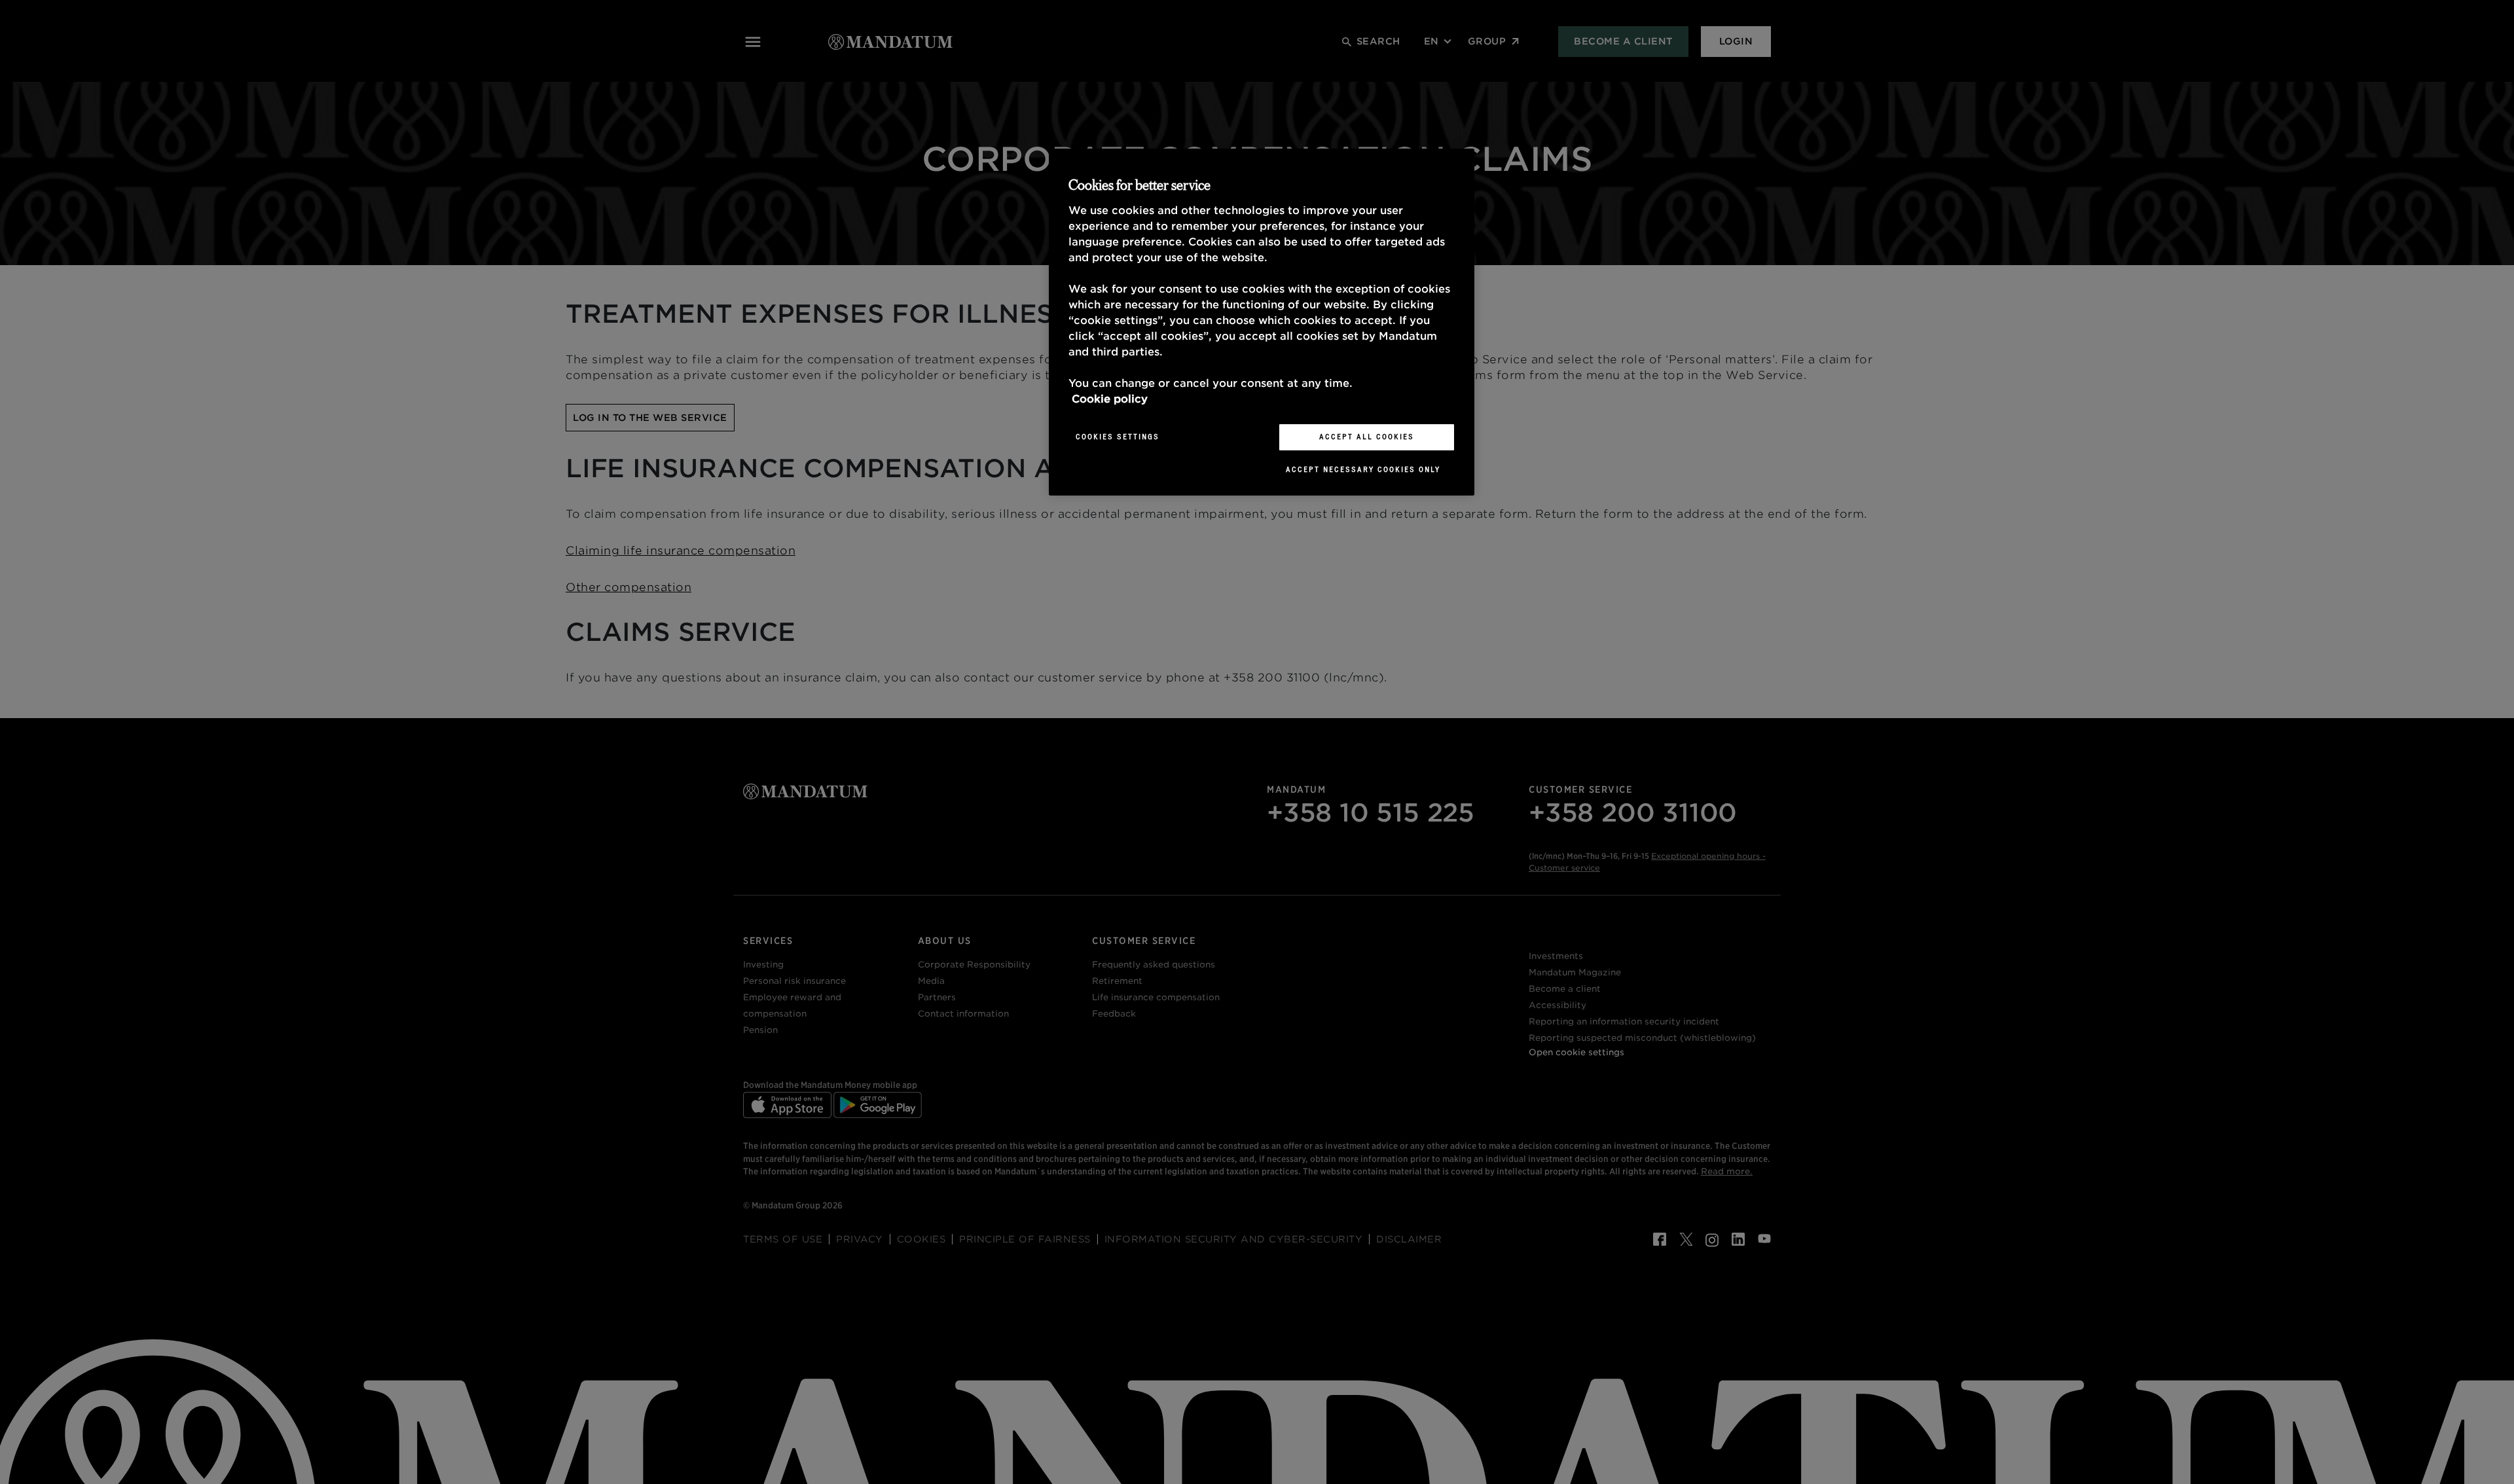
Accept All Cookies (1367, 437)
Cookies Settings (1118, 437)
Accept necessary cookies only (1363, 469)
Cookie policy (1110, 399)
